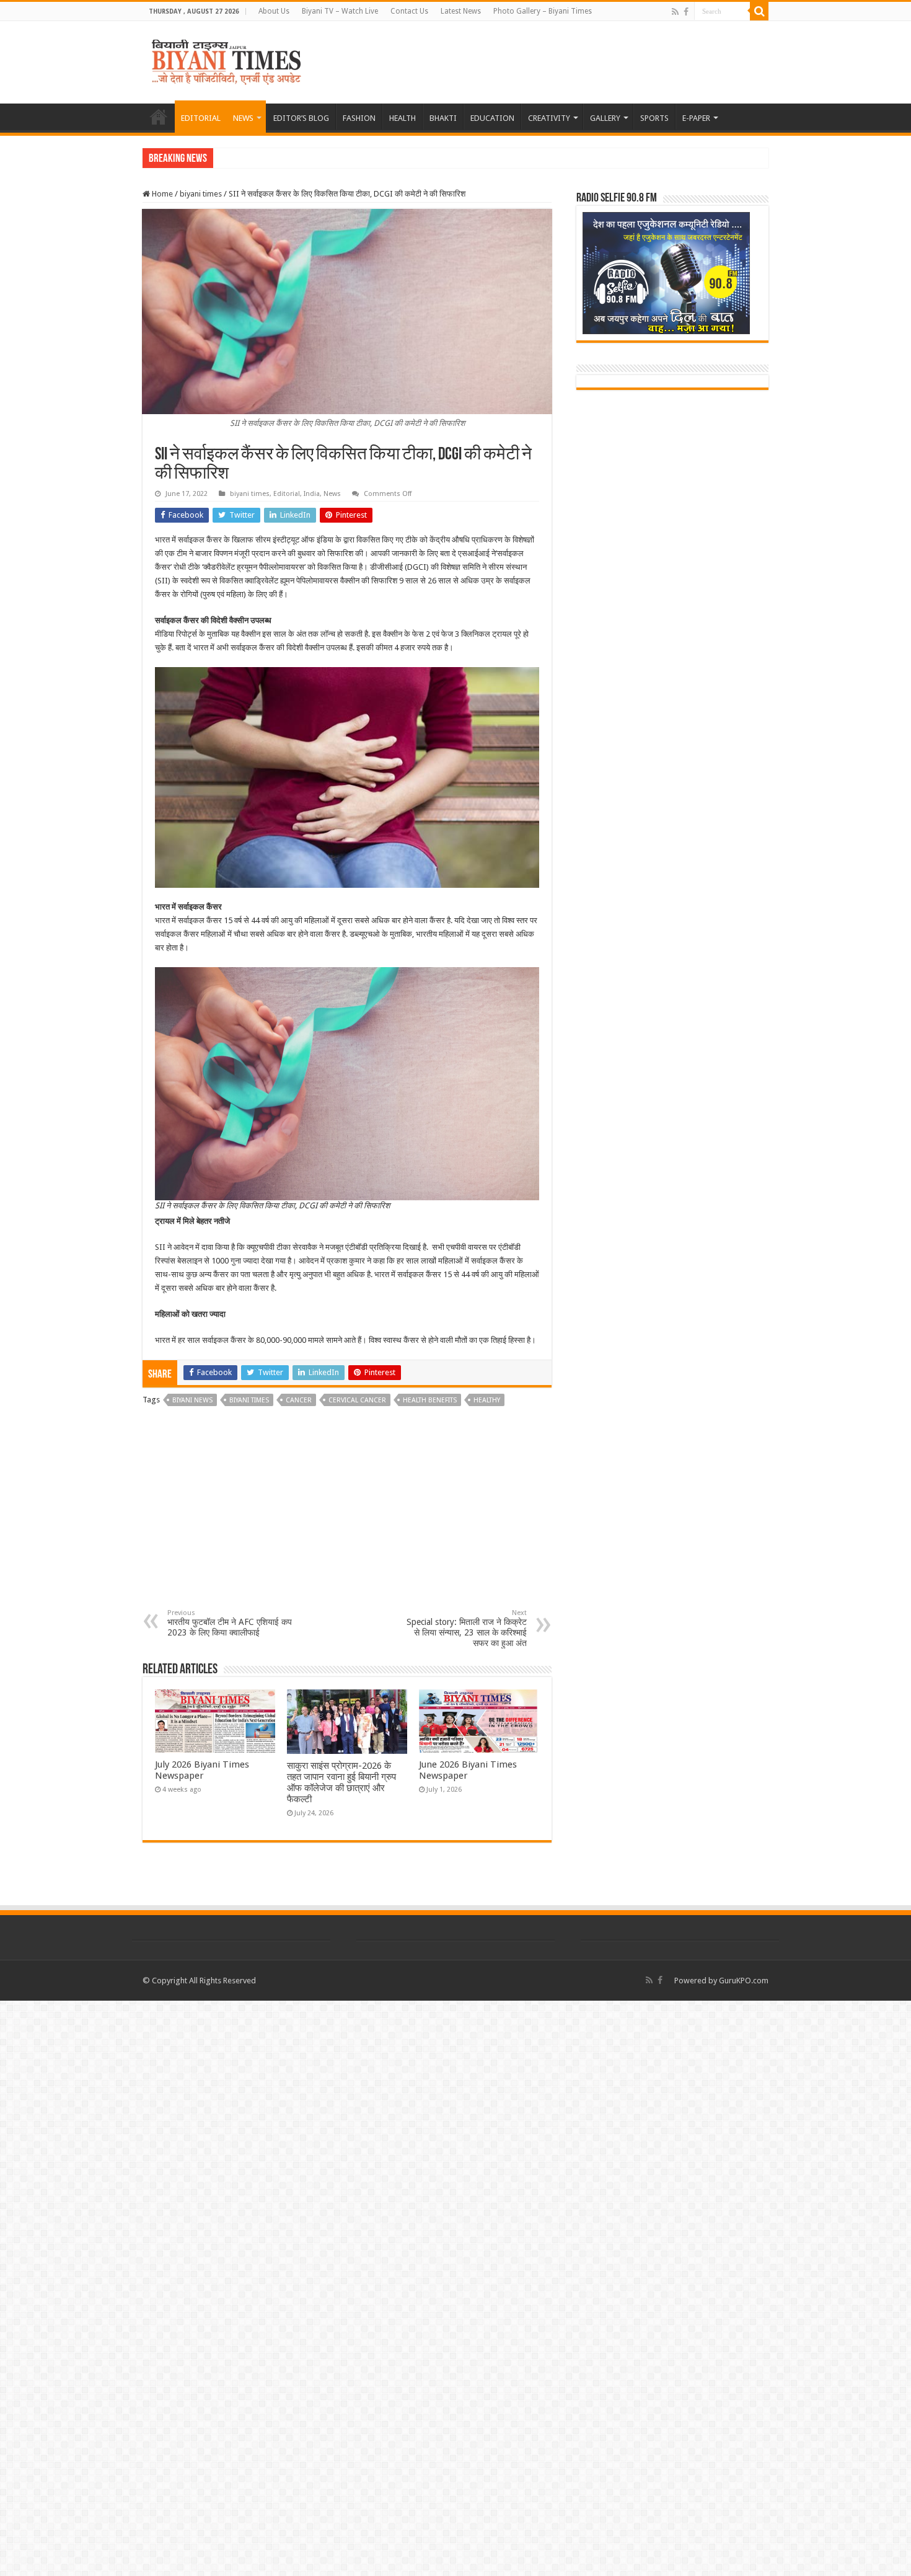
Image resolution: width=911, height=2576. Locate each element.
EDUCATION (492, 118)
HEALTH (403, 118)
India (312, 494)
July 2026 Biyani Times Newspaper (202, 1770)
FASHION (359, 118)
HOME (159, 117)
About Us (274, 11)
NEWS (243, 118)
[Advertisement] (347, 1516)
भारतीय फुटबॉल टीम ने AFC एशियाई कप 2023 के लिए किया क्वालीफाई (230, 1623)
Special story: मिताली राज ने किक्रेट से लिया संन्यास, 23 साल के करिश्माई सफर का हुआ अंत (467, 1628)
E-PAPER (696, 118)
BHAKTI (443, 118)
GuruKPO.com (744, 1981)
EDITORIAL (201, 118)
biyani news (192, 1400)
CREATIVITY (549, 118)
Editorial (287, 494)
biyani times (201, 194)
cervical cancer (357, 1400)
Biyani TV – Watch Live (340, 11)
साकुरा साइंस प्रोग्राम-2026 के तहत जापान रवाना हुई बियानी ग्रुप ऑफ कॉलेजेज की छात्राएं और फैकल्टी (341, 1782)
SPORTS (654, 118)
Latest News (461, 11)
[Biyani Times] (227, 60)
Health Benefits (430, 1400)
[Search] (759, 11)
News (332, 494)
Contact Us (409, 11)
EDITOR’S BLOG (301, 118)
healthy (487, 1400)
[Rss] (675, 12)
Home (161, 194)
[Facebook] (686, 12)
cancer (299, 1400)
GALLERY (605, 118)
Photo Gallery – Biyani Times (543, 11)
